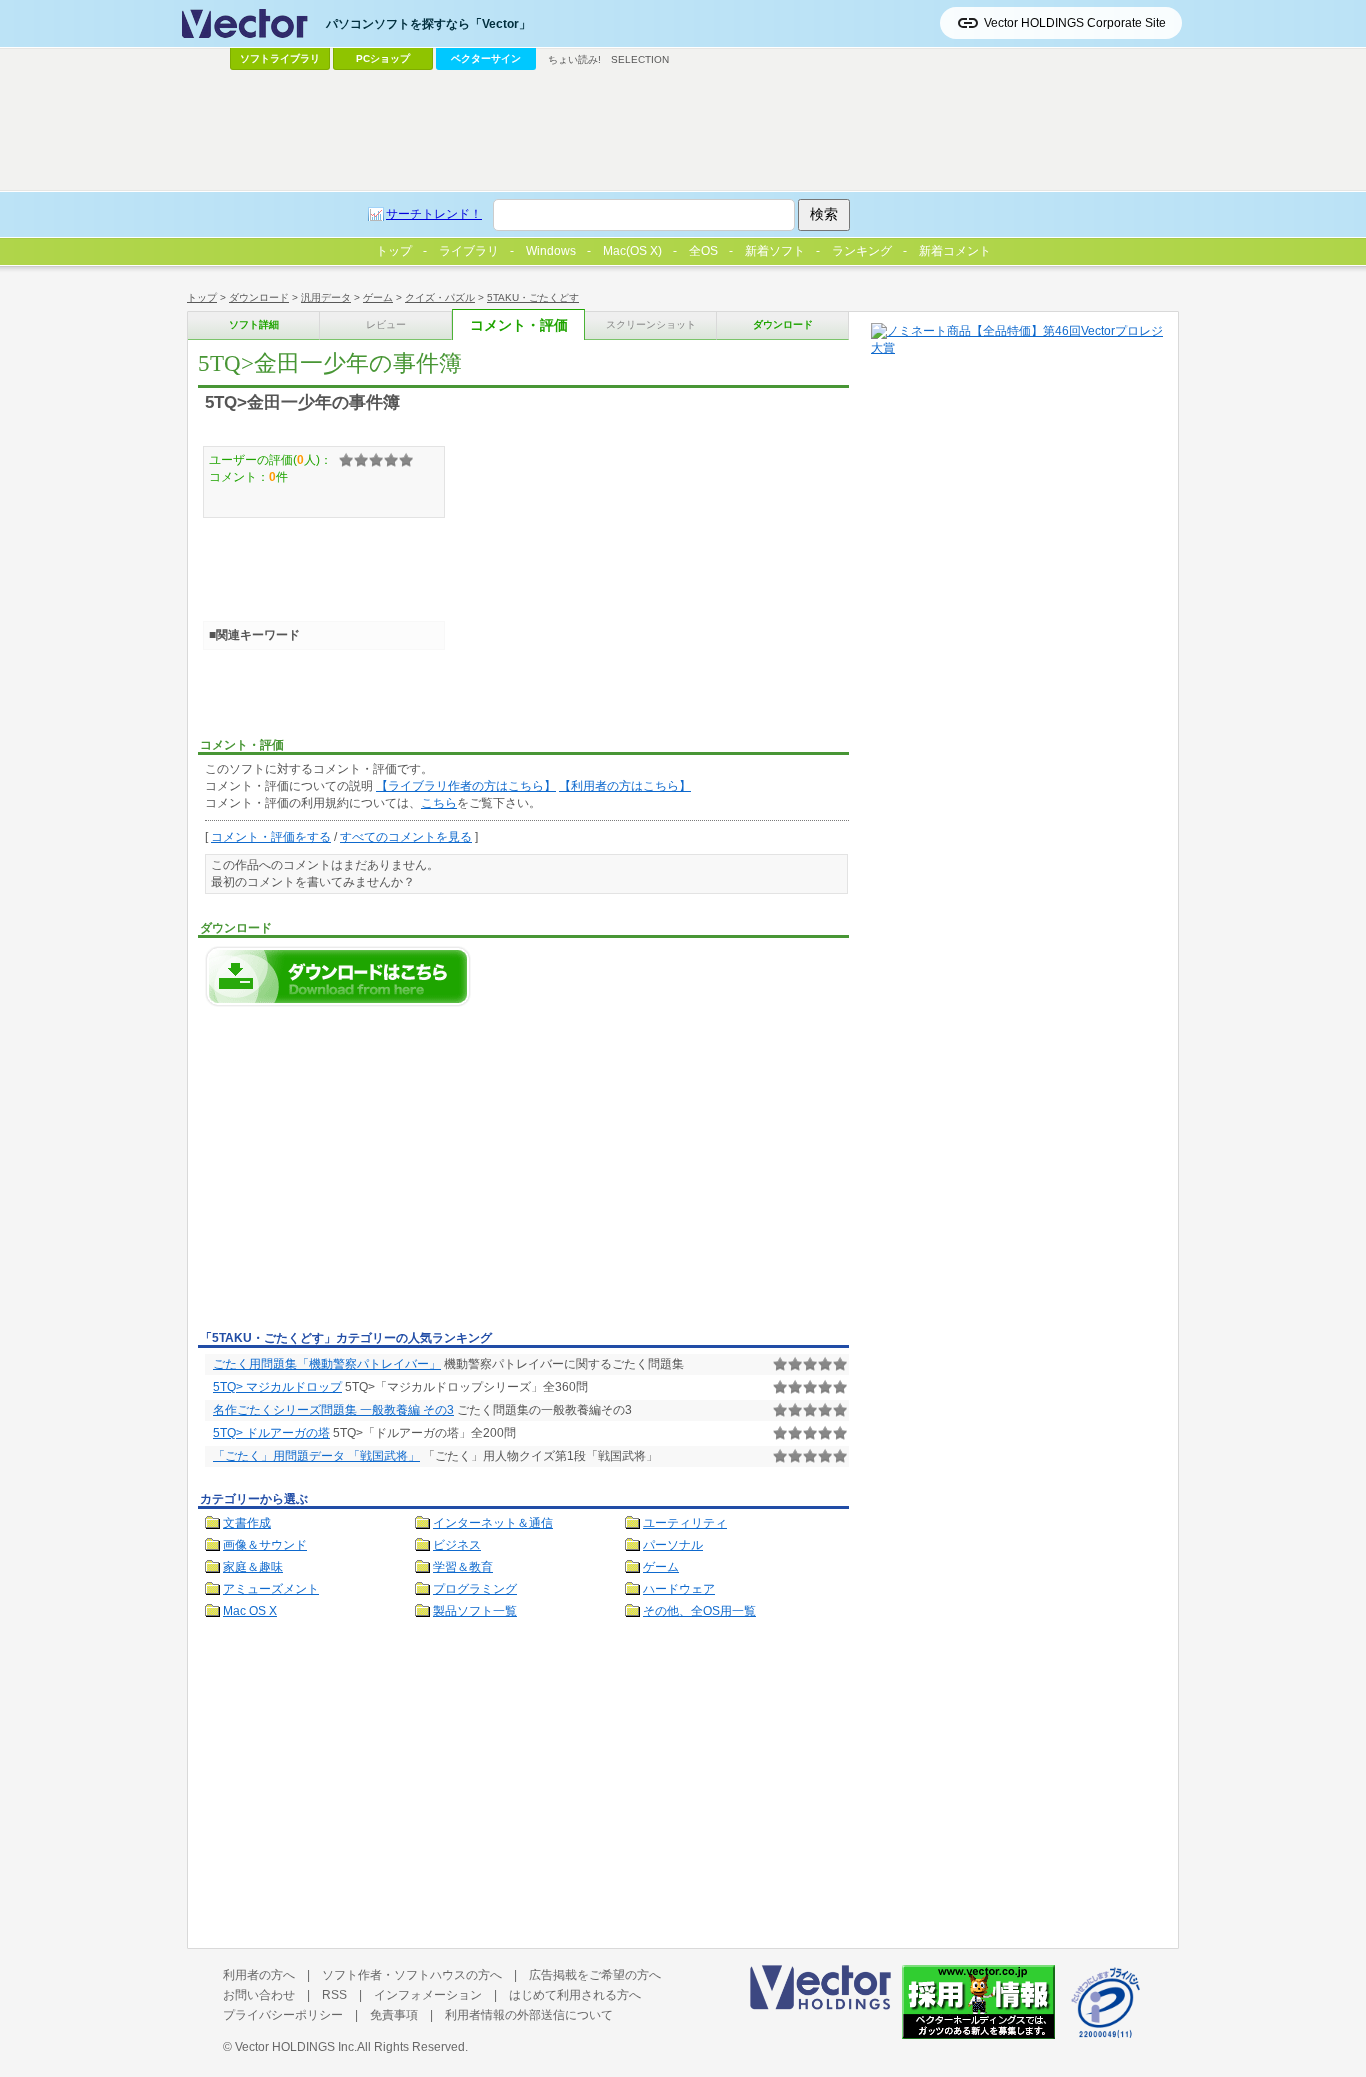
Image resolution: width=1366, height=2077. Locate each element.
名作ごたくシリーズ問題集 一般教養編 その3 (333, 1410)
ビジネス (457, 1545)
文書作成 (247, 1523)
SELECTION (640, 59)
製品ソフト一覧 (475, 1611)
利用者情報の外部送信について (529, 2015)
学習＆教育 (463, 1567)
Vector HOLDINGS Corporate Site (1075, 23)
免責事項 (394, 2015)
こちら (439, 803)
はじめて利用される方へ (575, 1995)
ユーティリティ (685, 1523)
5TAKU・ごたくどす (533, 297)
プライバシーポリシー (283, 2015)
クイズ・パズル (440, 297)
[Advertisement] (366, 1174)
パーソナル (673, 1545)
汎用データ (326, 297)
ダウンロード (259, 297)
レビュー (386, 324)
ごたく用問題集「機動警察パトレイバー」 (327, 1364)
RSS (334, 1995)
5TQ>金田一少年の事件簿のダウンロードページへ (338, 976)
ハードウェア (679, 1589)
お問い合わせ (259, 1995)
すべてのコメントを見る (406, 837)
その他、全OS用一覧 (699, 1611)
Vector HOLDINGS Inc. (296, 2047)
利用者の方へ (259, 1975)
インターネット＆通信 (493, 1523)
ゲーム (378, 297)
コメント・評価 (519, 325)
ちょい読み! (574, 59)
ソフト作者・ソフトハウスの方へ (412, 1975)
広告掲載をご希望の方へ (595, 1975)
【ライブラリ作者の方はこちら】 (466, 786)
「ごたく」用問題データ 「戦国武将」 (316, 1456)
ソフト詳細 (254, 324)
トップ (202, 297)
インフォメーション (428, 1995)
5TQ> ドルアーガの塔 (271, 1433)
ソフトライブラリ (280, 58)
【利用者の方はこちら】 (625, 786)
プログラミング (475, 1589)
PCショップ (383, 58)
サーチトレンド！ (434, 214)
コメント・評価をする (271, 837)
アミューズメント (271, 1589)
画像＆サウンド (265, 1545)
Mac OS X (250, 1611)
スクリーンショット (651, 324)
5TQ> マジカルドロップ (277, 1387)
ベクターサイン (486, 58)
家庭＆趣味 (253, 1567)
